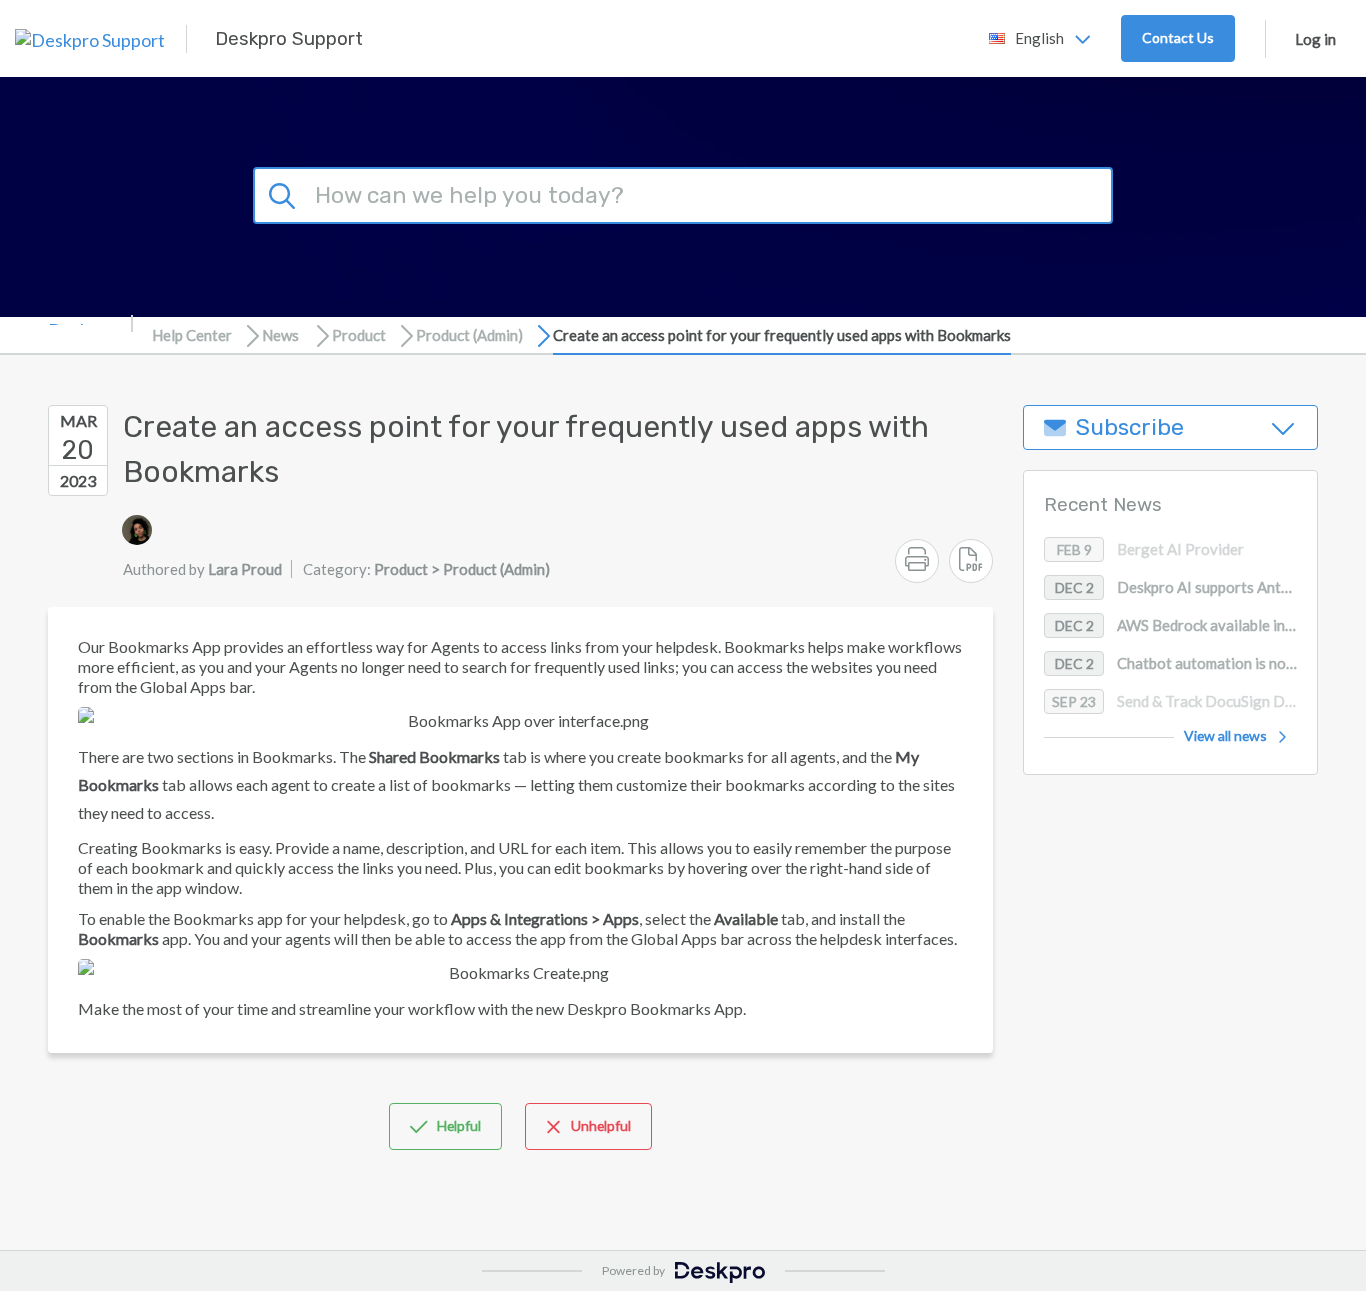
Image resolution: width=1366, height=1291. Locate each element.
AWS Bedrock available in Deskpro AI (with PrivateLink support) (1186, 626)
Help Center (192, 335)
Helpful (459, 1125)
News (280, 335)
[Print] (917, 561)
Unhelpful (601, 1125)
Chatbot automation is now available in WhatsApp (1186, 664)
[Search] (285, 193)
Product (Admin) (469, 335)
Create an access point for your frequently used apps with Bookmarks (782, 335)
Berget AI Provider (1151, 550)
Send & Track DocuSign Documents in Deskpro (1184, 702)
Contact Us (1178, 37)
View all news (1225, 736)
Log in (1315, 39)
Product (359, 335)
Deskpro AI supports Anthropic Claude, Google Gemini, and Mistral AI (1186, 588)
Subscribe (1130, 427)
